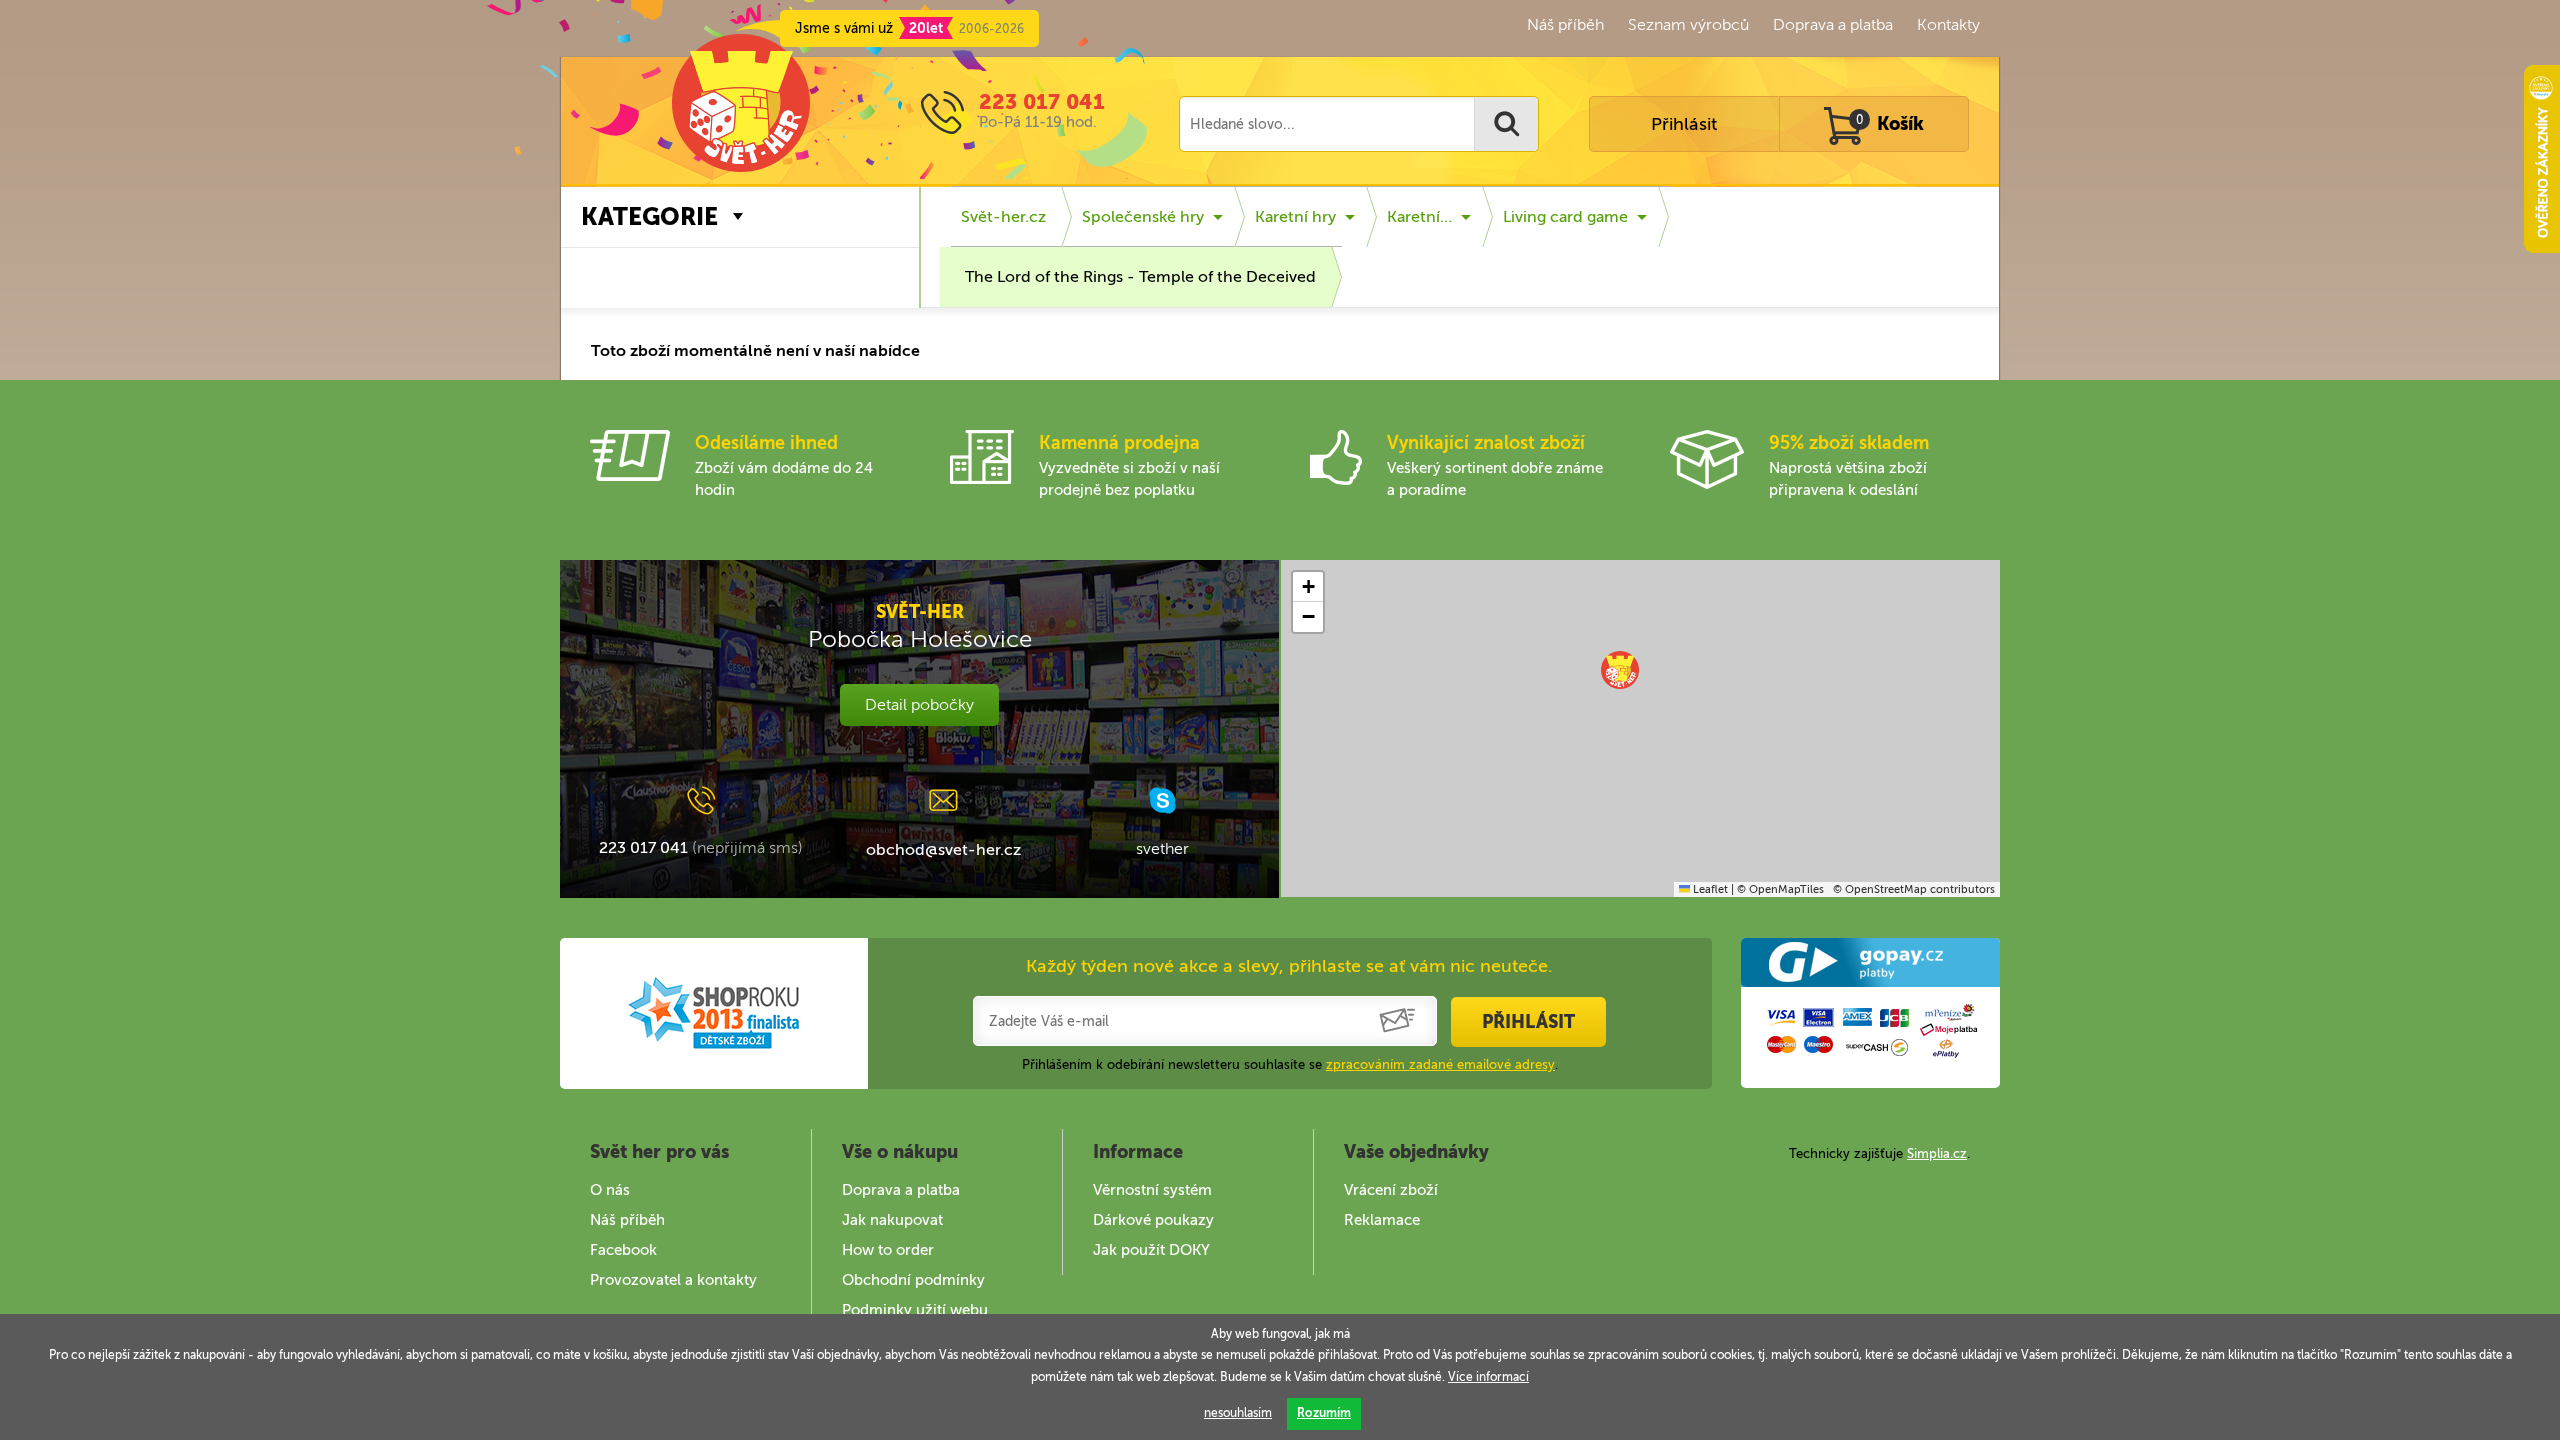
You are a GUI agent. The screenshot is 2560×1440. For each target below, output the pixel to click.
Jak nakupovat (892, 1220)
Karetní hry (1295, 216)
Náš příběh (1565, 24)
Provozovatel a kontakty (673, 1280)
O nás (610, 1190)
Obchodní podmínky (913, 1280)
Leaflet (1709, 889)
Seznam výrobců (1688, 24)
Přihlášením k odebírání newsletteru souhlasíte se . (1290, 1064)
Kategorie (649, 216)
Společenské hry (1143, 216)
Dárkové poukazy (1153, 1220)
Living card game (1565, 216)
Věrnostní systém (1152, 1190)
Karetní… (1419, 216)
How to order (888, 1250)
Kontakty (1948, 24)
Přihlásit (1684, 124)
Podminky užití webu (915, 1310)
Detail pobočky (919, 704)
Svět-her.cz (1003, 216)
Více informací (1488, 1377)
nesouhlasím (1238, 1413)
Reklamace (1382, 1220)
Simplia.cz (1937, 1153)
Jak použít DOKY (1151, 1250)
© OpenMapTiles (1780, 889)
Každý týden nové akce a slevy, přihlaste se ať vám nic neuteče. (1289, 966)
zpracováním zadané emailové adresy (1440, 1064)
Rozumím (1324, 1413)
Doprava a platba (1833, 24)
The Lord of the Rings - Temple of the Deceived (1140, 276)
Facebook (623, 1250)
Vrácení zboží (1391, 1190)
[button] (1620, 670)
